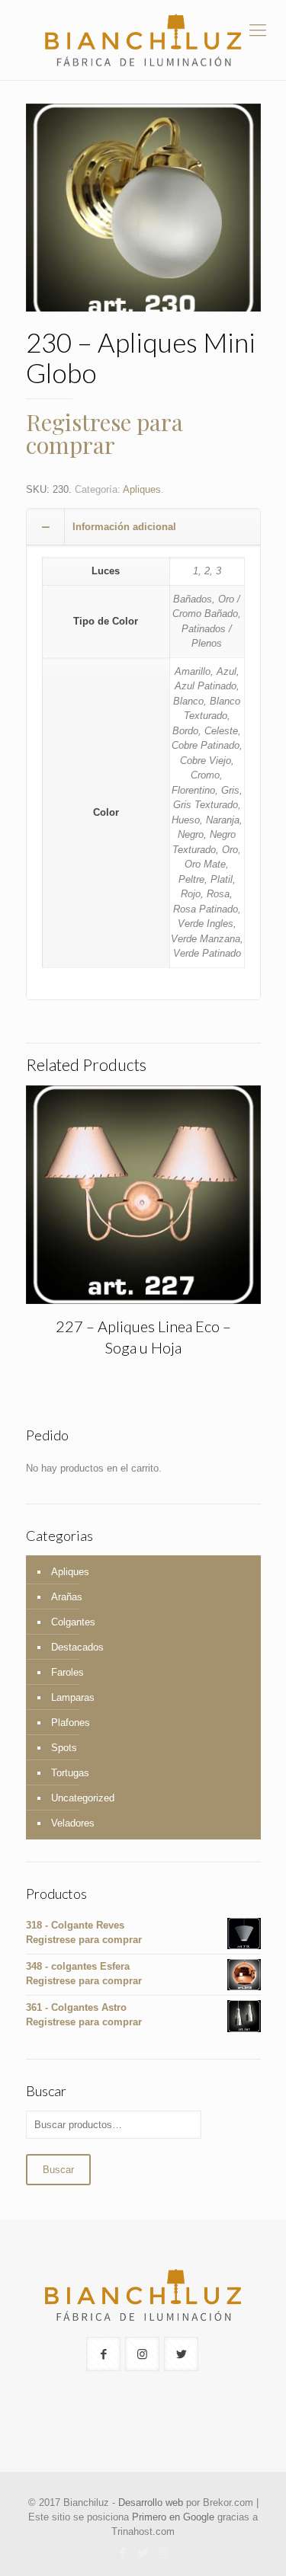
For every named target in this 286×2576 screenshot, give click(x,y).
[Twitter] (143, 2553)
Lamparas (73, 1697)
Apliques (142, 489)
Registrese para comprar (104, 433)
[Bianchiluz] (143, 40)
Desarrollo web (151, 2502)
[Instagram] (164, 2553)
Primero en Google (173, 2517)
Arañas (67, 1597)
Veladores (73, 1823)
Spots (64, 1748)
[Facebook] (122, 2553)
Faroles (67, 1672)
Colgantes (73, 1622)
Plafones (71, 1723)
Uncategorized (83, 1798)
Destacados (77, 1647)
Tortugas (70, 1773)
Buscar (58, 2170)
